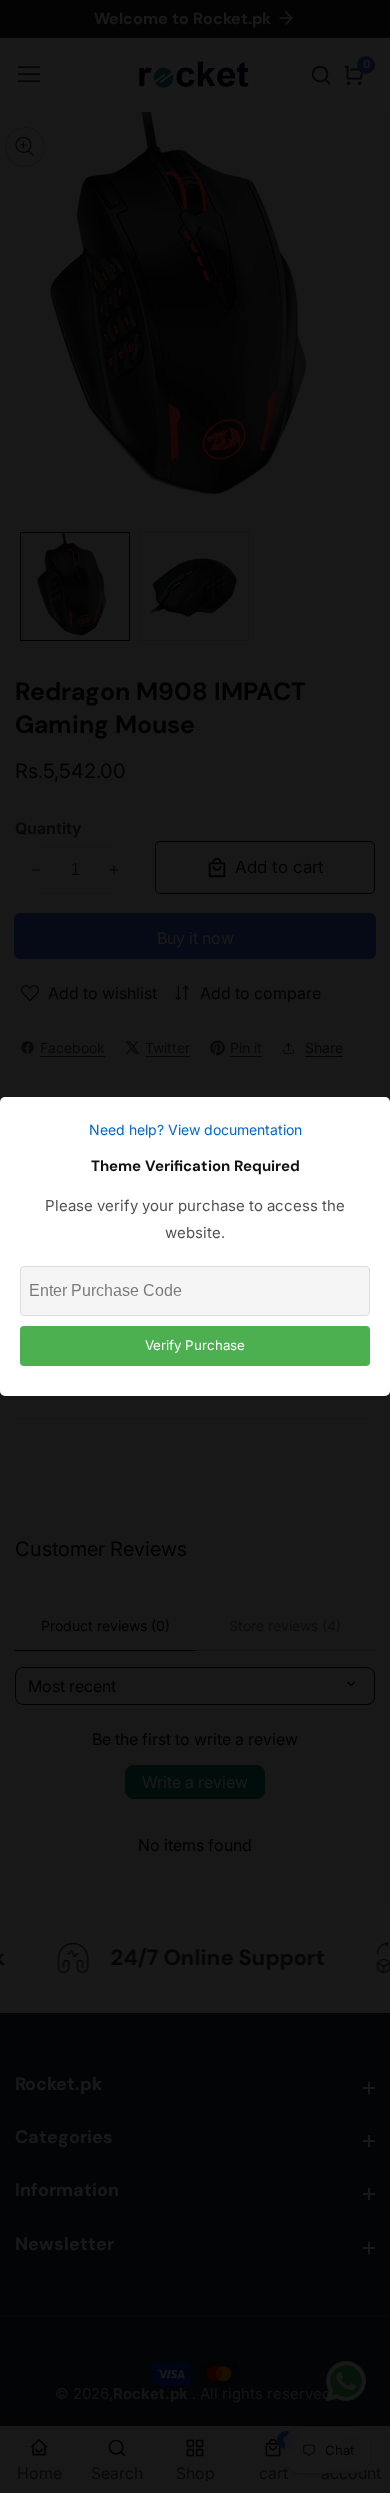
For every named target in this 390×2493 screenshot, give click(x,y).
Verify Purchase (195, 1345)
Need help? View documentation (195, 1129)
